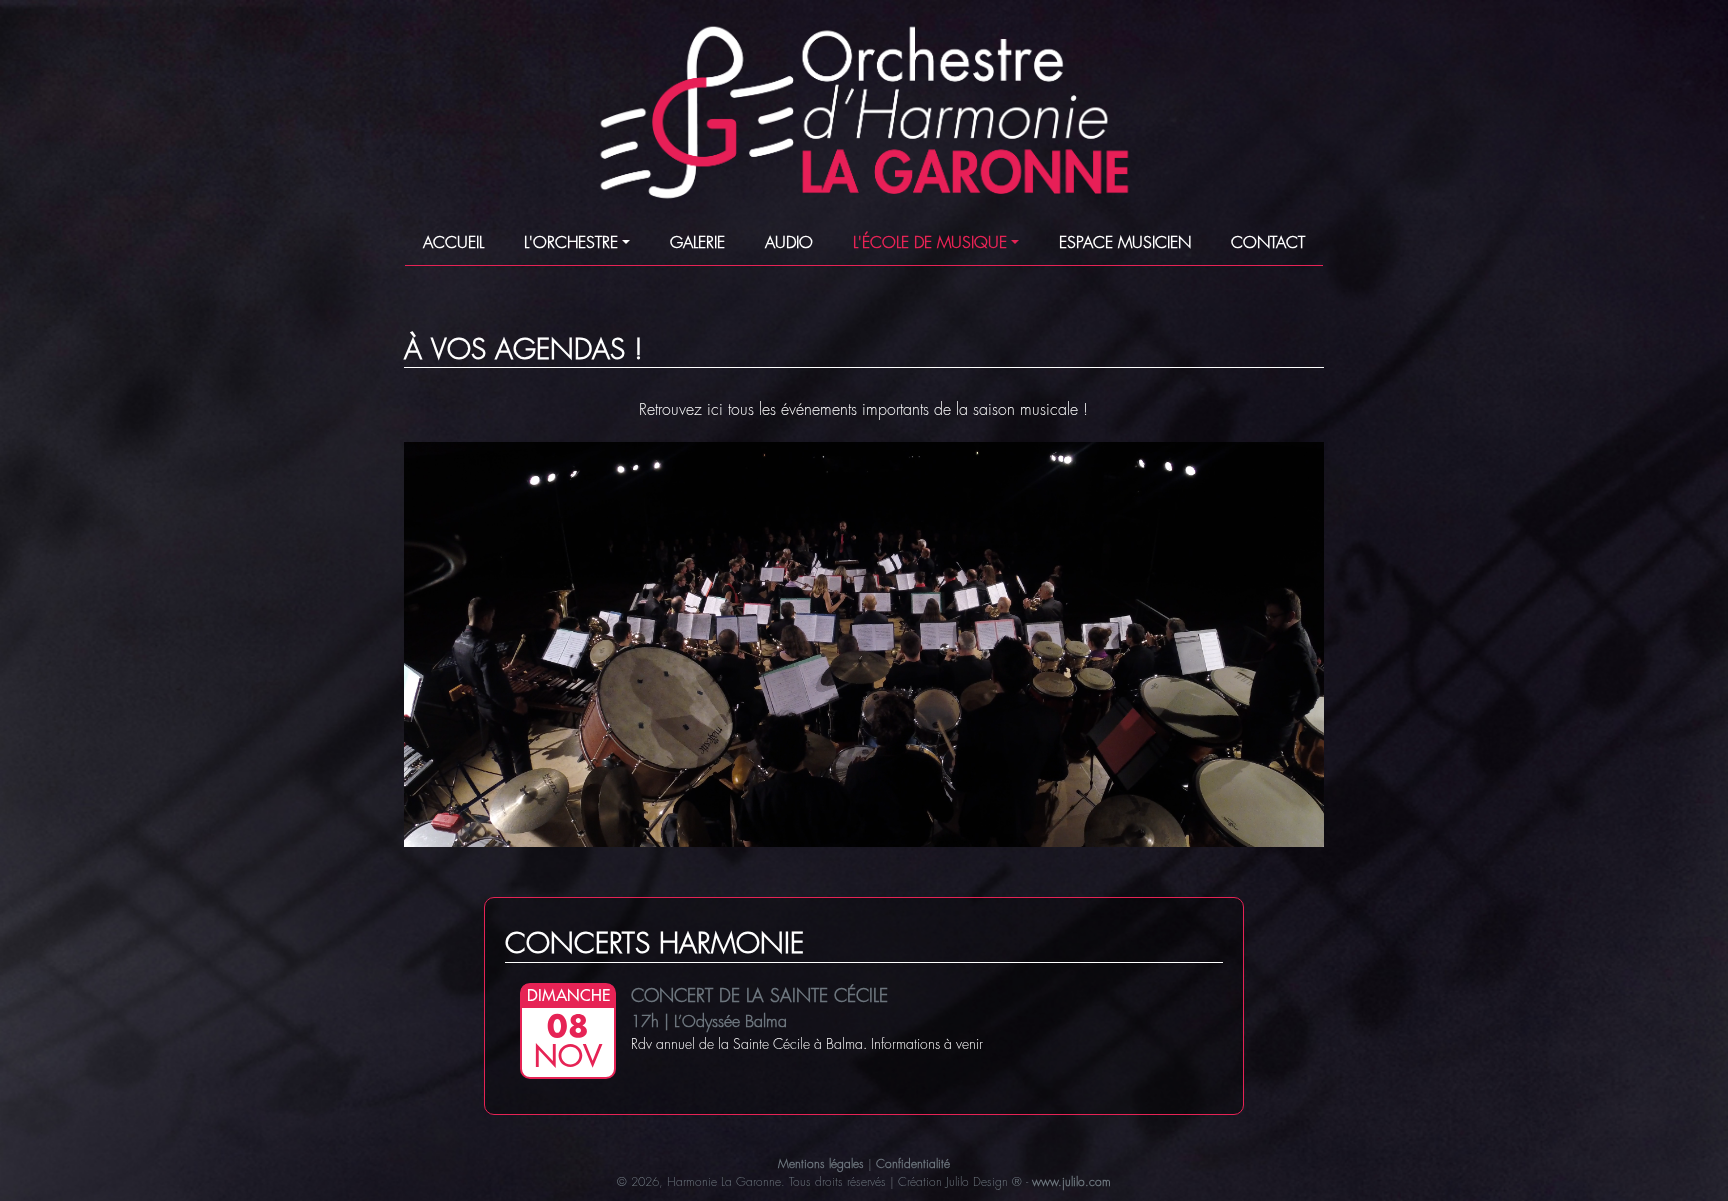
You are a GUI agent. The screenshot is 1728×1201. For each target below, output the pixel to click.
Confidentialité (913, 1164)
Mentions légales (821, 1164)
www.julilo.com (1071, 1182)
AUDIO (789, 243)
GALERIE (697, 243)
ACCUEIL (453, 243)
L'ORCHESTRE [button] (571, 243)
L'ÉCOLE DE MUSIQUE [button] (930, 243)
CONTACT (1268, 243)
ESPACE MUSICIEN (1125, 243)
